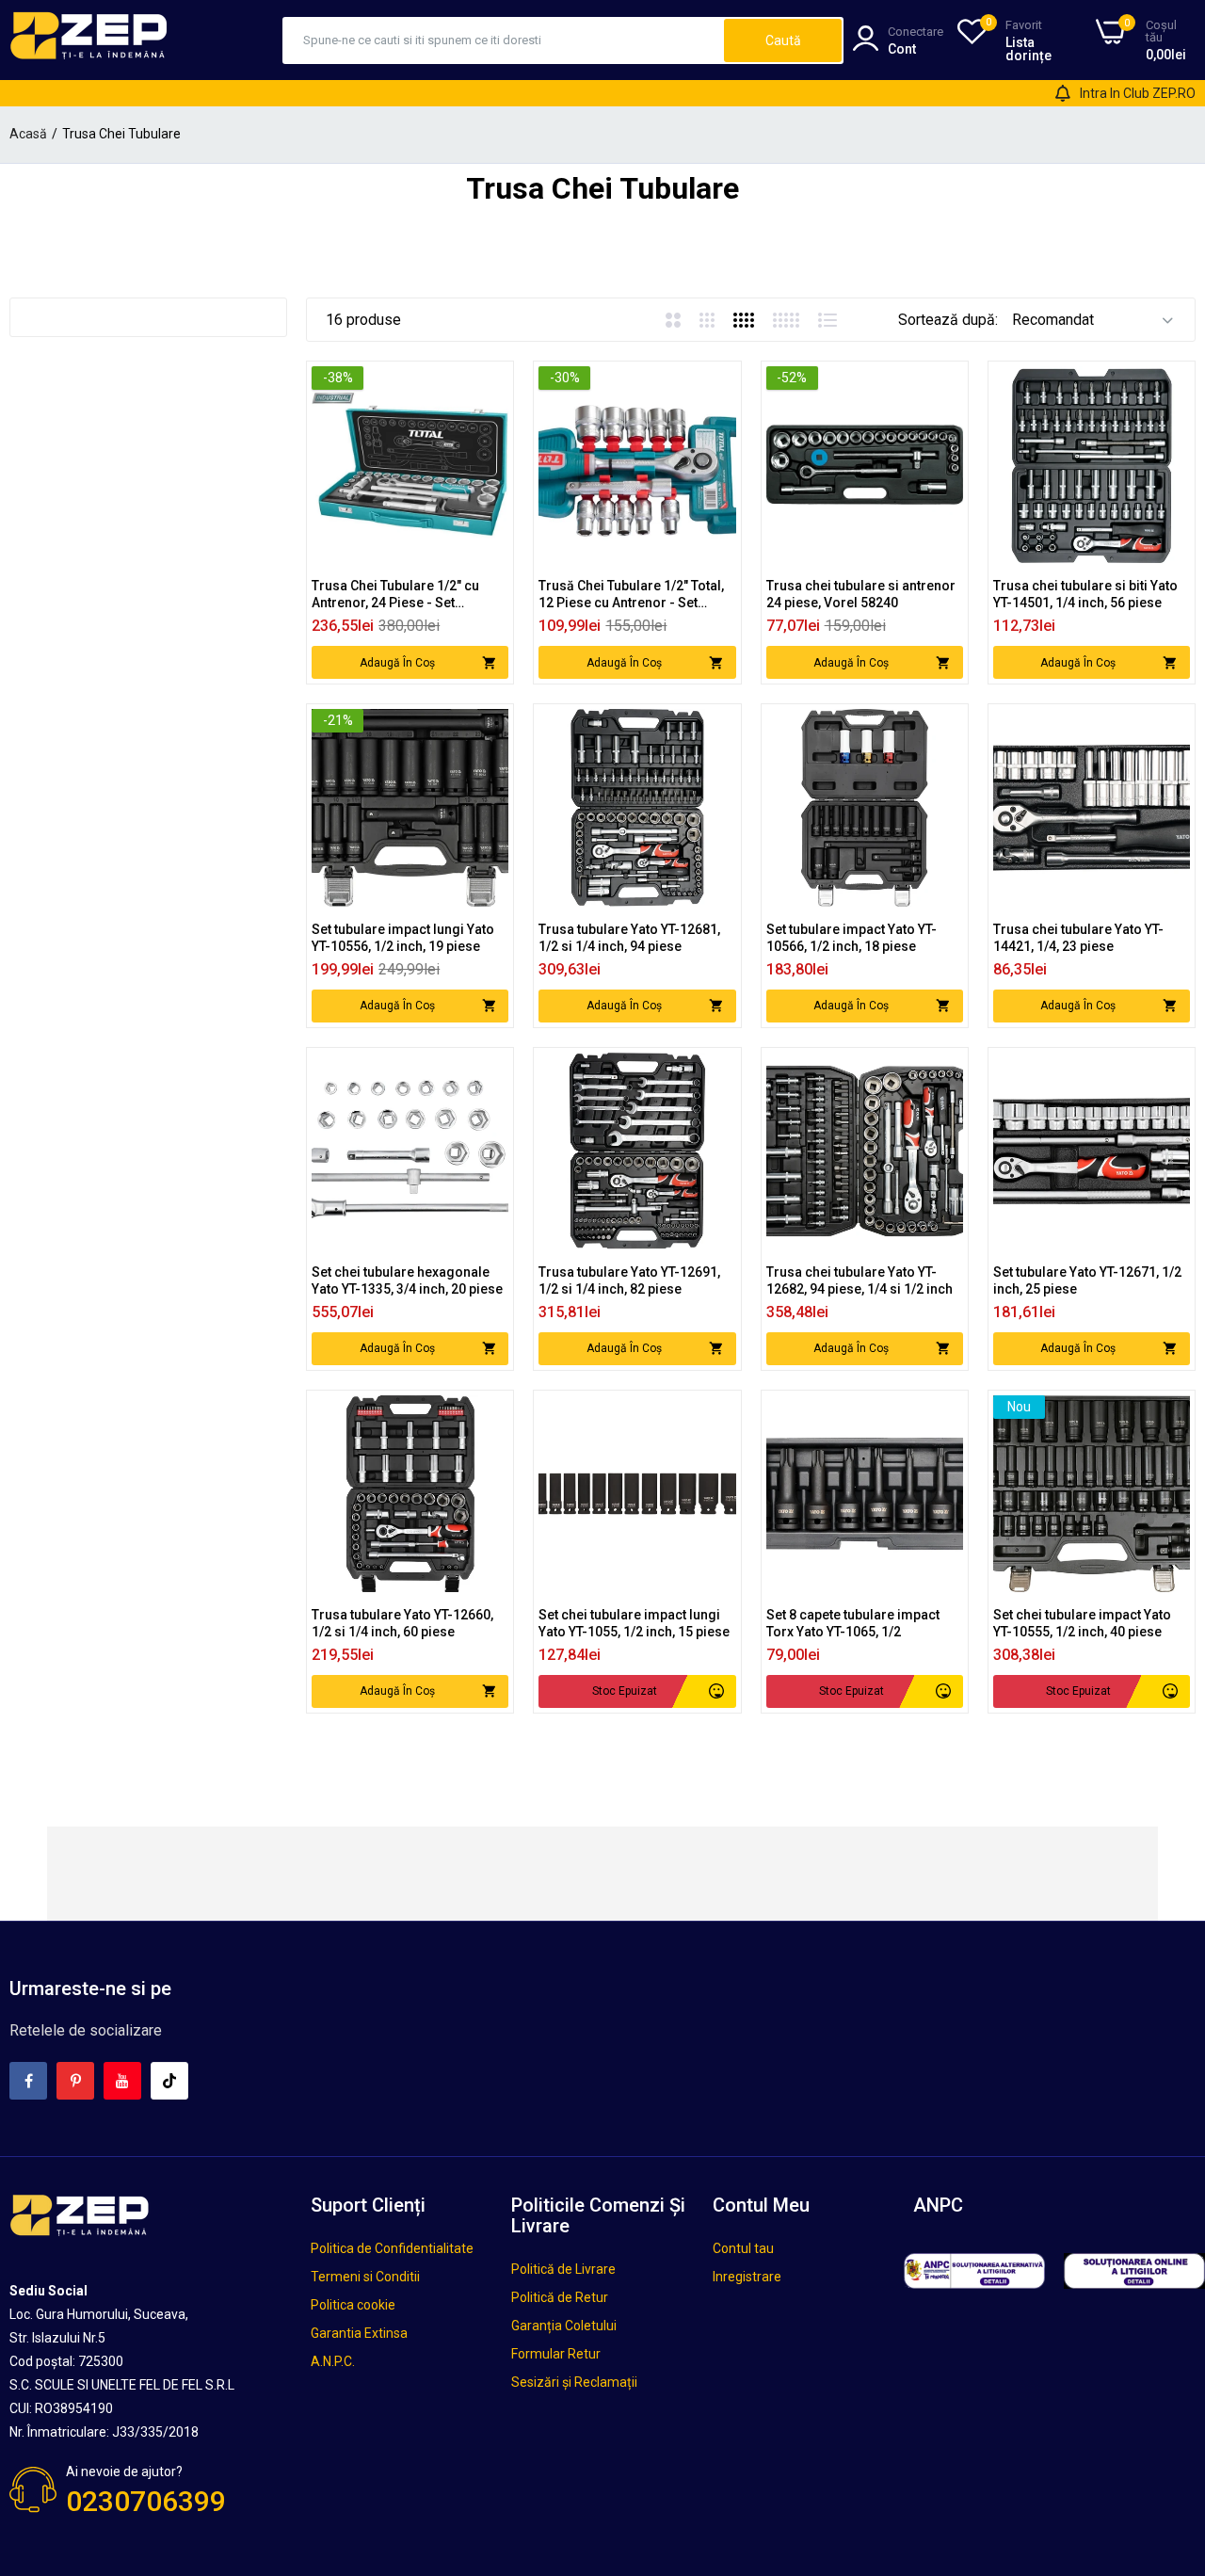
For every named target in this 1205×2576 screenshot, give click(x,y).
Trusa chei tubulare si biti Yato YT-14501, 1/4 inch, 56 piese (1085, 594)
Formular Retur (556, 2354)
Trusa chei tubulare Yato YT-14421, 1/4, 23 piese (1078, 938)
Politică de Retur (560, 2297)
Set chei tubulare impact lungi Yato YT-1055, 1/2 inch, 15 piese (634, 1623)
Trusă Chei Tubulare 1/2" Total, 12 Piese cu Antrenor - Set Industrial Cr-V (631, 595)
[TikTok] (169, 2081)
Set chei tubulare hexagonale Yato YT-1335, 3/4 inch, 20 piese (407, 1280)
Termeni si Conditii (365, 2277)
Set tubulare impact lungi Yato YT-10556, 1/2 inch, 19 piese (403, 938)
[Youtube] (122, 2081)
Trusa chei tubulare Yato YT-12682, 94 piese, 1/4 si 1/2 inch (860, 1280)
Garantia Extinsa (359, 2333)
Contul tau (743, 2248)
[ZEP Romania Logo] (89, 40)
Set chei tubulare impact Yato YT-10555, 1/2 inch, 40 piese (1082, 1623)
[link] (492, 383)
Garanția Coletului (564, 2326)
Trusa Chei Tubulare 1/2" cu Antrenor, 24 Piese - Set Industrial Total (395, 595)
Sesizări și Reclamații (574, 2382)
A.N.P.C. (333, 2361)
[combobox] (504, 40)
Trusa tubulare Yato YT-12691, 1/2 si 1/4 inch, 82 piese (629, 1280)
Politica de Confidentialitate (392, 2248)
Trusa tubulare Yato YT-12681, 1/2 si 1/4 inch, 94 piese (629, 938)
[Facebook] (28, 2081)
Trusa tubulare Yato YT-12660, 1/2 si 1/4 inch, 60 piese (402, 1623)
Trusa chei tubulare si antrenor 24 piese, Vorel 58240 (861, 594)
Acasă (28, 134)
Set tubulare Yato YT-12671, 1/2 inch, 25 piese (1087, 1280)
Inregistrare (747, 2277)
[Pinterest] (75, 2081)
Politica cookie (353, 2305)
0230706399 (146, 2501)
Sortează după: (948, 320)
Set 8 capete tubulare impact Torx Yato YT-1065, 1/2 (853, 1623)
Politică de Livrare (563, 2269)
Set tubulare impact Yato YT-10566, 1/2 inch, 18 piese (852, 938)
